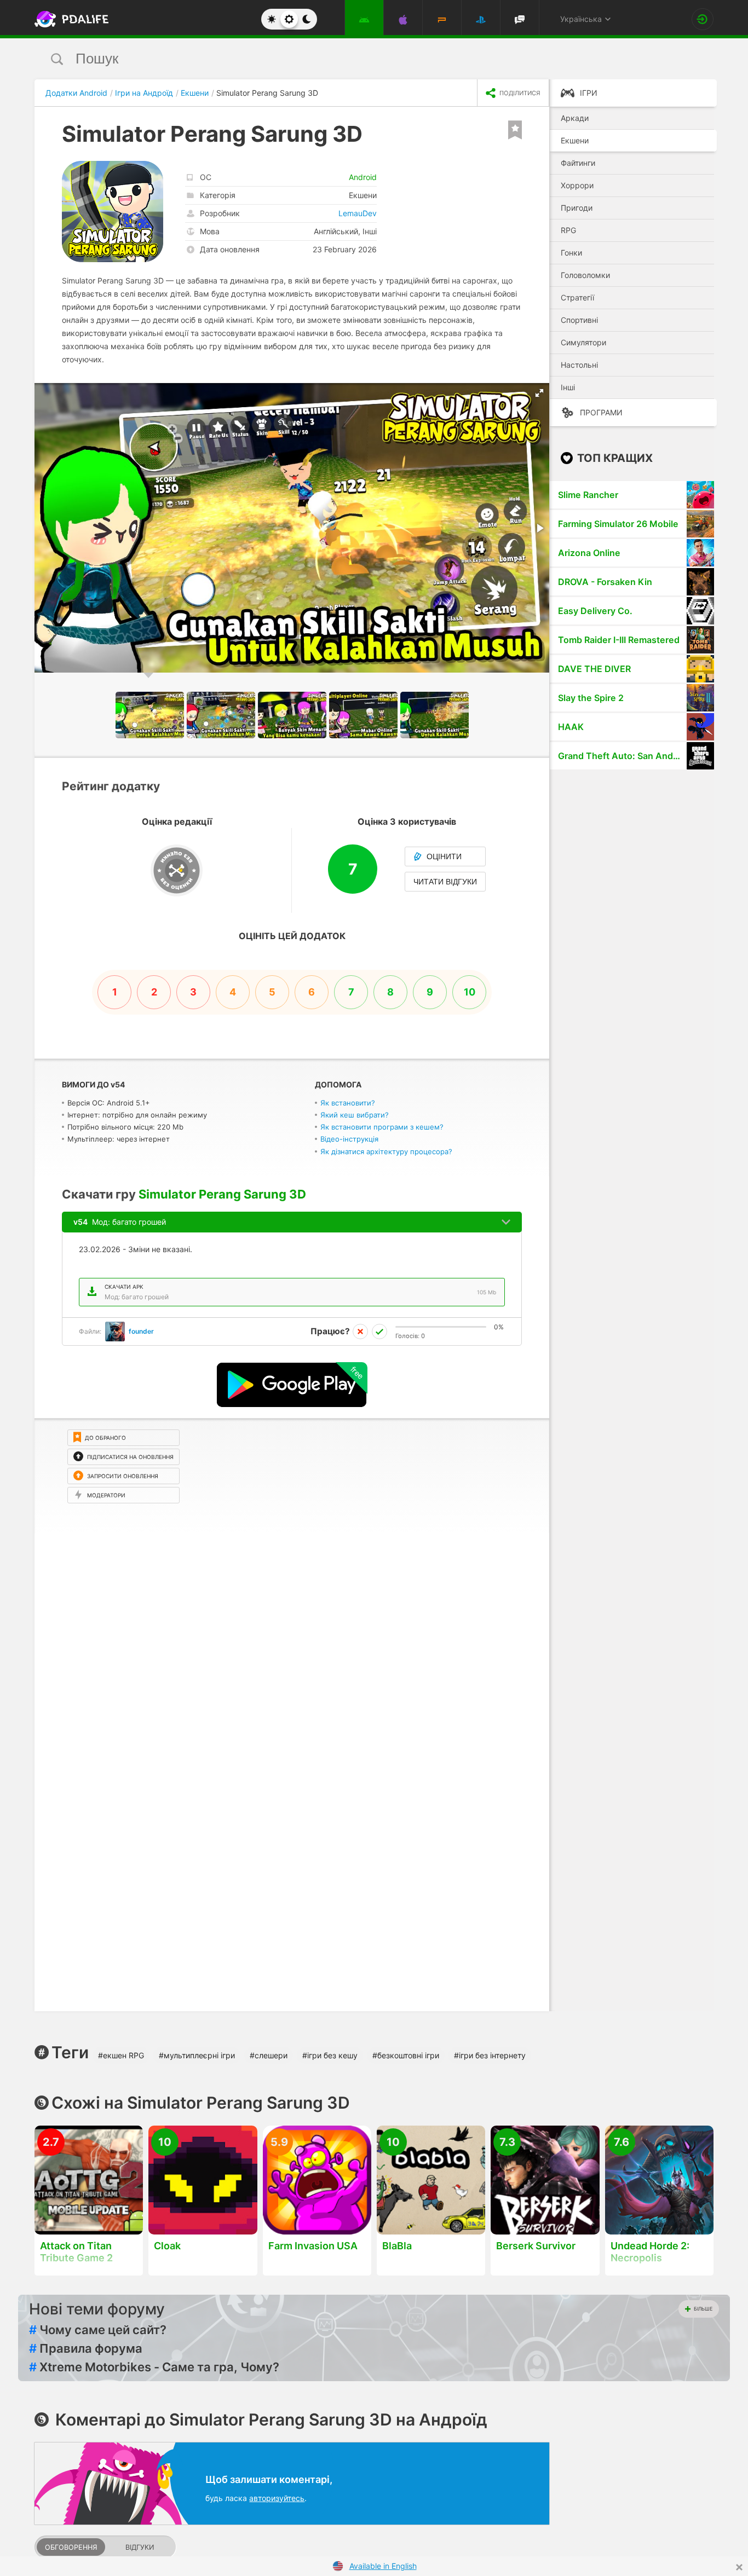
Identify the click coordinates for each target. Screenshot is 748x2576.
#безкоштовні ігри (406, 2055)
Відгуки (140, 2547)
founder (141, 1331)
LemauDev (358, 213)
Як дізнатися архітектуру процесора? (386, 1151)
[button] (539, 393)
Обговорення (71, 2547)
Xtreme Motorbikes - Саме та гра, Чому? (154, 2367)
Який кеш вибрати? (355, 1115)
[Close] (739, 2567)
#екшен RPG (121, 2055)
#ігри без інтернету (490, 2055)
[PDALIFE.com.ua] (68, 19)
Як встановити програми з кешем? (382, 1127)
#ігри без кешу (330, 2055)
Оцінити (444, 856)
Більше (703, 2309)
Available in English (383, 2566)
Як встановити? (348, 1103)
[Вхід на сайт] (703, 19)
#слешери (269, 2055)
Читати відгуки (445, 882)
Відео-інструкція (349, 1139)
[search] (353, 59)
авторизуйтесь (277, 2498)
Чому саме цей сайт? (98, 2330)
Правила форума (86, 2348)
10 (470, 992)
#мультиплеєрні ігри (197, 2055)
